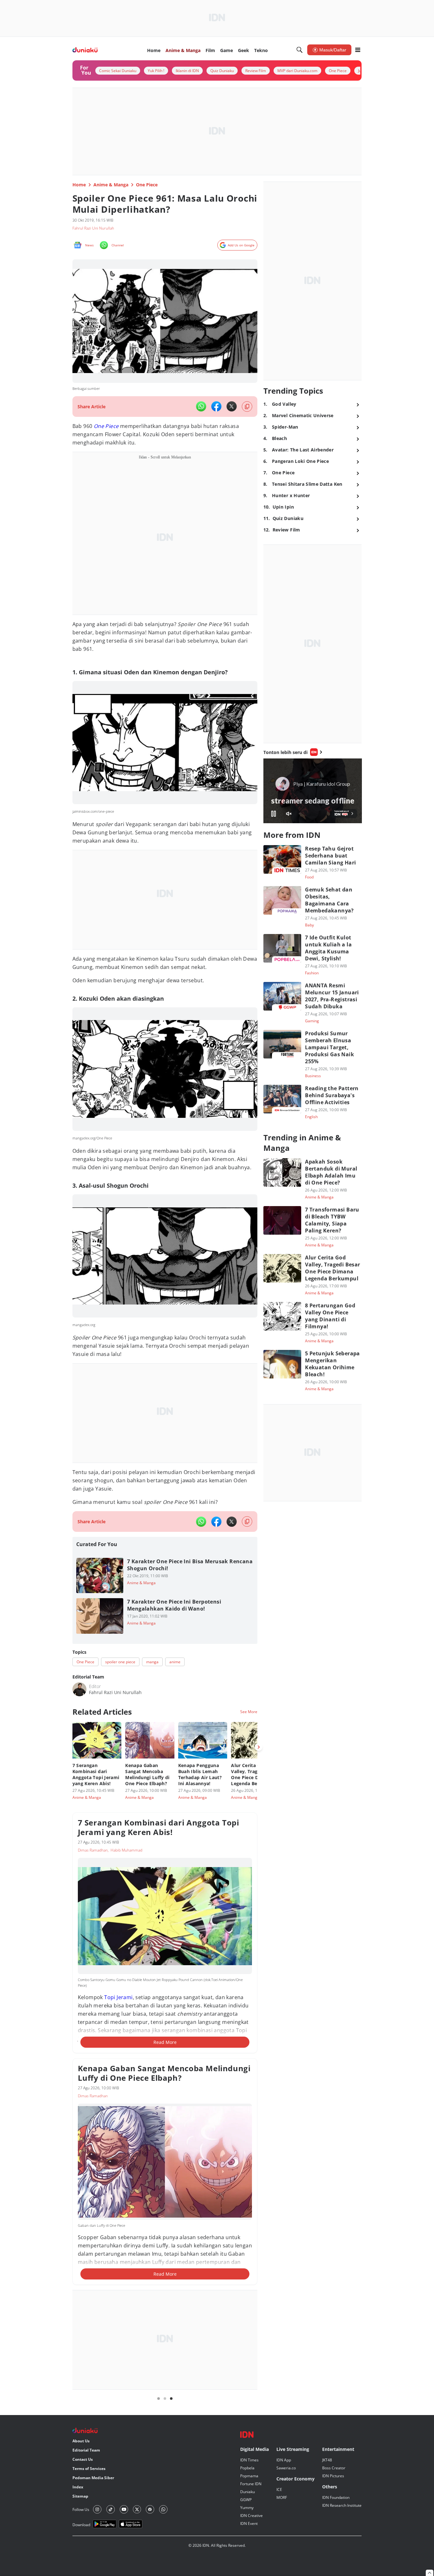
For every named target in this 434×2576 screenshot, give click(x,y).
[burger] (358, 50)
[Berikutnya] (259, 1747)
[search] (300, 50)
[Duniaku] (85, 50)
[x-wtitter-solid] (232, 406)
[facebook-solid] (216, 406)
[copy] (247, 407)
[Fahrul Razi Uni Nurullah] (79, 1689)
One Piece (106, 426)
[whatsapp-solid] (201, 406)
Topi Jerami (118, 1997)
